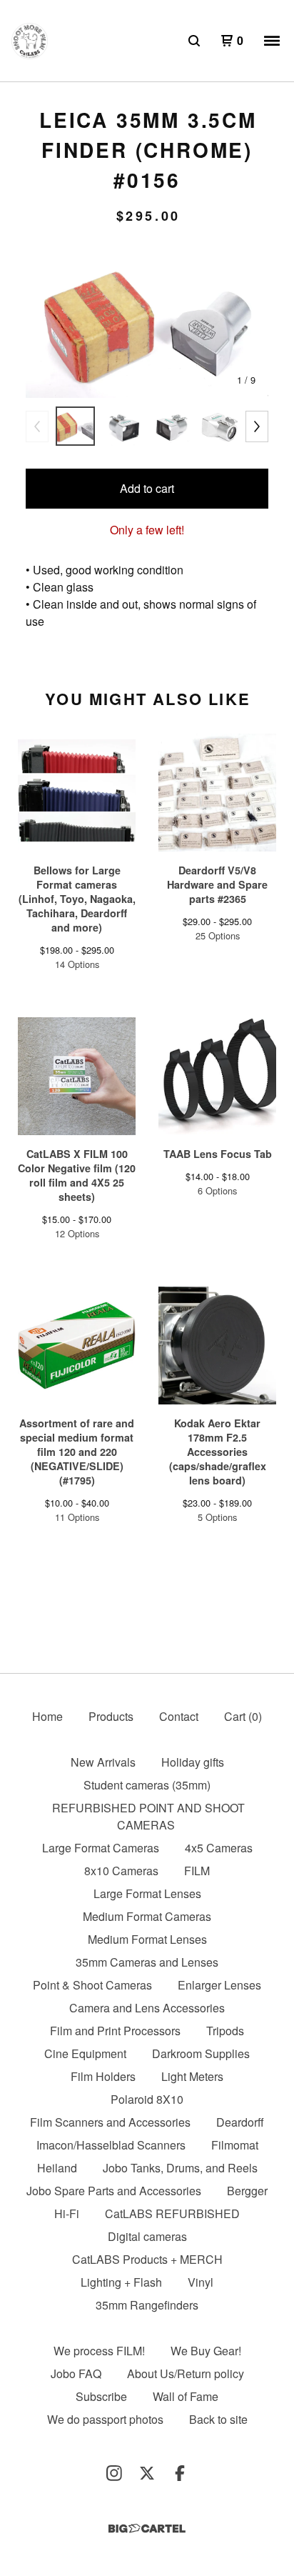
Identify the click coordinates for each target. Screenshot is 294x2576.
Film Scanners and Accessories (110, 2122)
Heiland (57, 2168)
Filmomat (235, 2145)
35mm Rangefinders (147, 2305)
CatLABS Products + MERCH (147, 2259)
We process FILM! (99, 2351)
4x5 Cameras (219, 1848)
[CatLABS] (30, 41)
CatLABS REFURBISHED (172, 2213)
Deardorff (240, 2122)
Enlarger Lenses (219, 1985)
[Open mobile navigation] (272, 41)
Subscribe (101, 2396)
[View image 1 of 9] (75, 426)
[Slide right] (257, 426)
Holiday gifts (193, 1762)
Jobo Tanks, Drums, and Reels (180, 2168)
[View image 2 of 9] (123, 426)
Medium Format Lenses (147, 1939)
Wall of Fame (186, 2396)
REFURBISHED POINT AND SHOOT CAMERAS (148, 1816)
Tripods (225, 2031)
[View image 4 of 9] (219, 426)
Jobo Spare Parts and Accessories (114, 2191)
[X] (147, 2473)
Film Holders (103, 2076)
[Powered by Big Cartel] (147, 2528)
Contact (179, 1716)
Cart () (243, 1716)
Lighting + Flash (121, 2282)
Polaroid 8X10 (147, 2099)
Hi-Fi (67, 2213)
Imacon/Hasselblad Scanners (111, 2145)
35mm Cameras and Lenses (147, 1962)
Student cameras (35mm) (147, 1785)
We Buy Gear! (206, 2351)
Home (47, 1716)
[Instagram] (114, 2473)
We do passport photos (105, 2419)
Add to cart (147, 488)
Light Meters (192, 2076)
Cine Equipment (85, 2053)
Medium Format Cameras (147, 1916)
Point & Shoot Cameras (92, 1985)
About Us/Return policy (186, 2373)
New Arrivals (103, 1762)
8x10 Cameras (121, 1871)
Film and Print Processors (115, 2031)
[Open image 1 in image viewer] (147, 323)
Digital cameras (147, 2236)
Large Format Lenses (147, 1893)
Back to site (218, 2419)
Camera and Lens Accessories (147, 2008)
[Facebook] (180, 2473)
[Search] (194, 41)
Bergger (247, 2191)
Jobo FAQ (76, 2373)
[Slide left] (37, 426)
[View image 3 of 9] (171, 426)
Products (111, 1716)
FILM (197, 1871)
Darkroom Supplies (201, 2053)
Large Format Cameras (101, 1848)
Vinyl (201, 2282)
